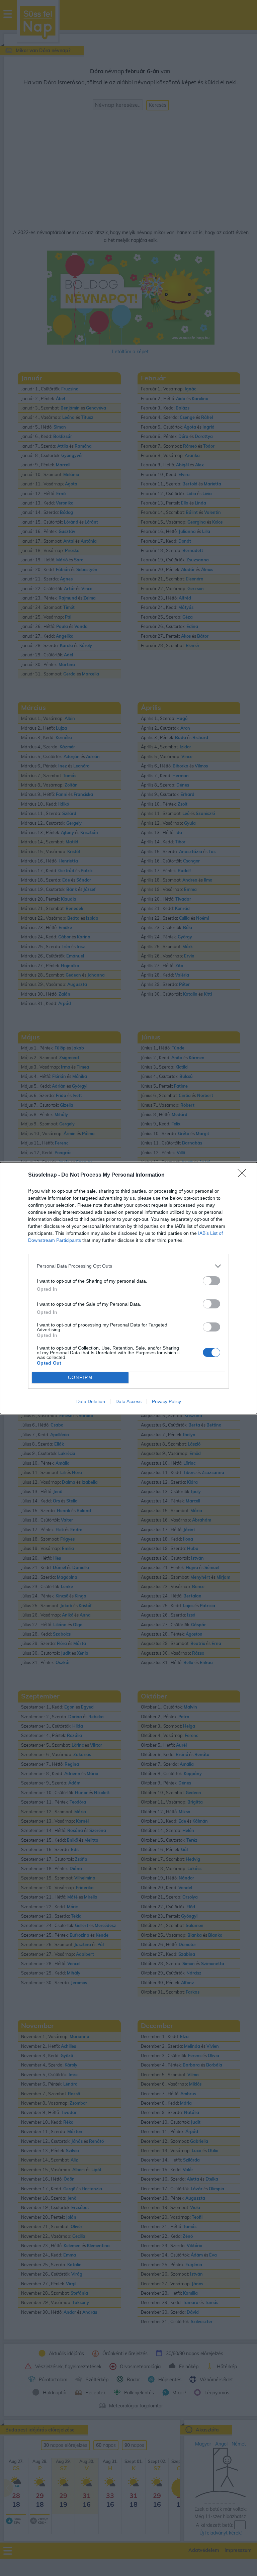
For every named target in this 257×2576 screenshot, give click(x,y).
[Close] (244, 1175)
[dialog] (128, 1288)
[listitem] (128, 1266)
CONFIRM (80, 1377)
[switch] (211, 1281)
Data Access (128, 1401)
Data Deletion (91, 1401)
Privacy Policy (166, 1401)
